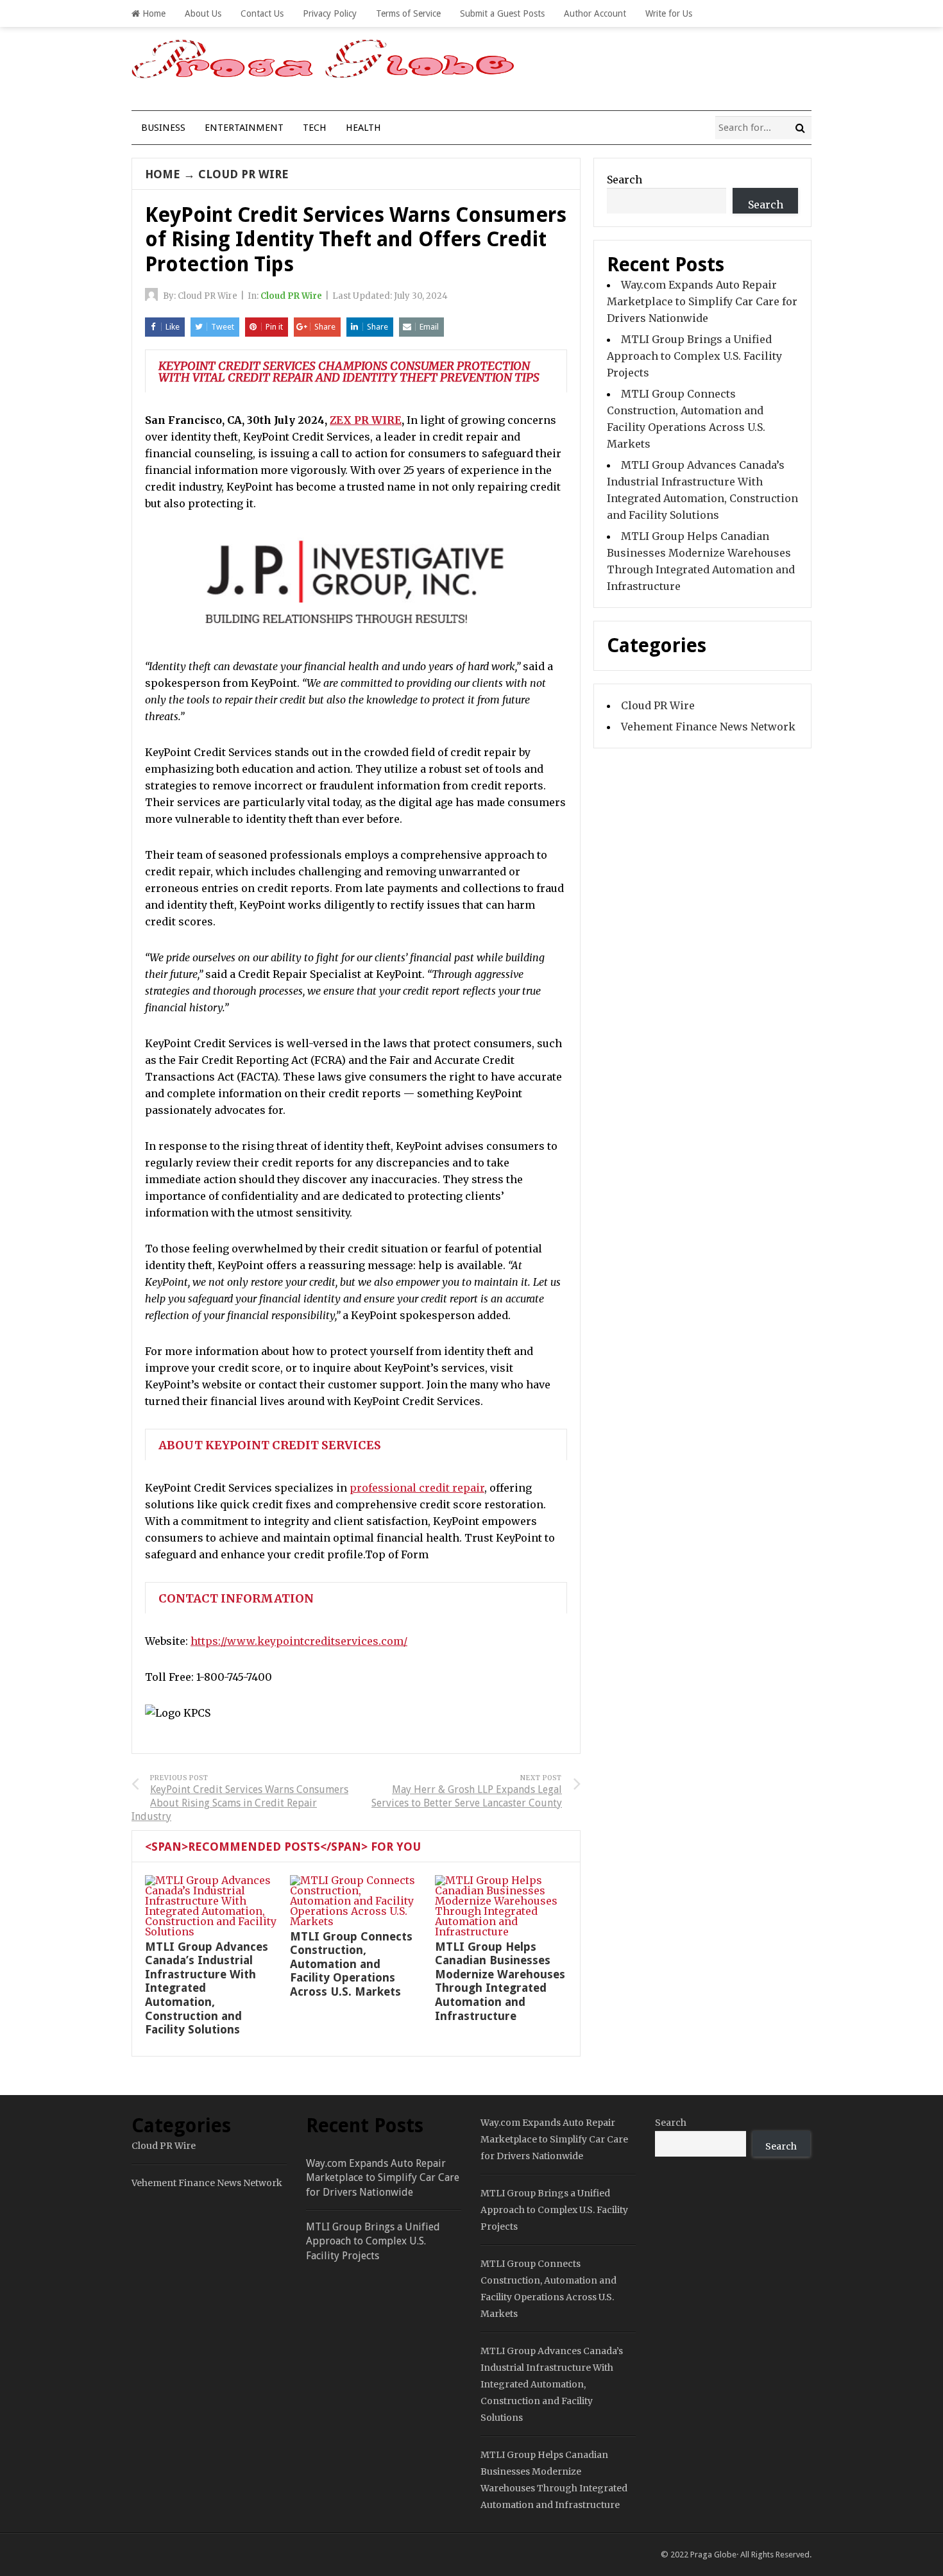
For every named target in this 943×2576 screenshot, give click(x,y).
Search (624, 180)
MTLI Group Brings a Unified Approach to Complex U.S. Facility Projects (694, 356)
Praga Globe (713, 2555)
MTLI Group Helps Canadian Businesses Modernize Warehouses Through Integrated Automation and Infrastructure (500, 1981)
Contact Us (262, 13)
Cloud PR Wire (243, 174)
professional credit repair (417, 1488)
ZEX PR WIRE (366, 420)
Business (163, 128)
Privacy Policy (330, 13)
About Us (203, 13)
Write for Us (669, 13)
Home (153, 13)
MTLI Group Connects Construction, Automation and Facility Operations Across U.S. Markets (351, 1964)
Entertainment (244, 128)
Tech (315, 128)
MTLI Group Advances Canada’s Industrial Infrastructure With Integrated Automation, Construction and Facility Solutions (552, 2384)
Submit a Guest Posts (502, 13)
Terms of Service (408, 13)
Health (363, 128)
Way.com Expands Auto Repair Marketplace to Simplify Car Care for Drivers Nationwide (702, 301)
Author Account (595, 13)
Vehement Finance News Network (708, 727)
